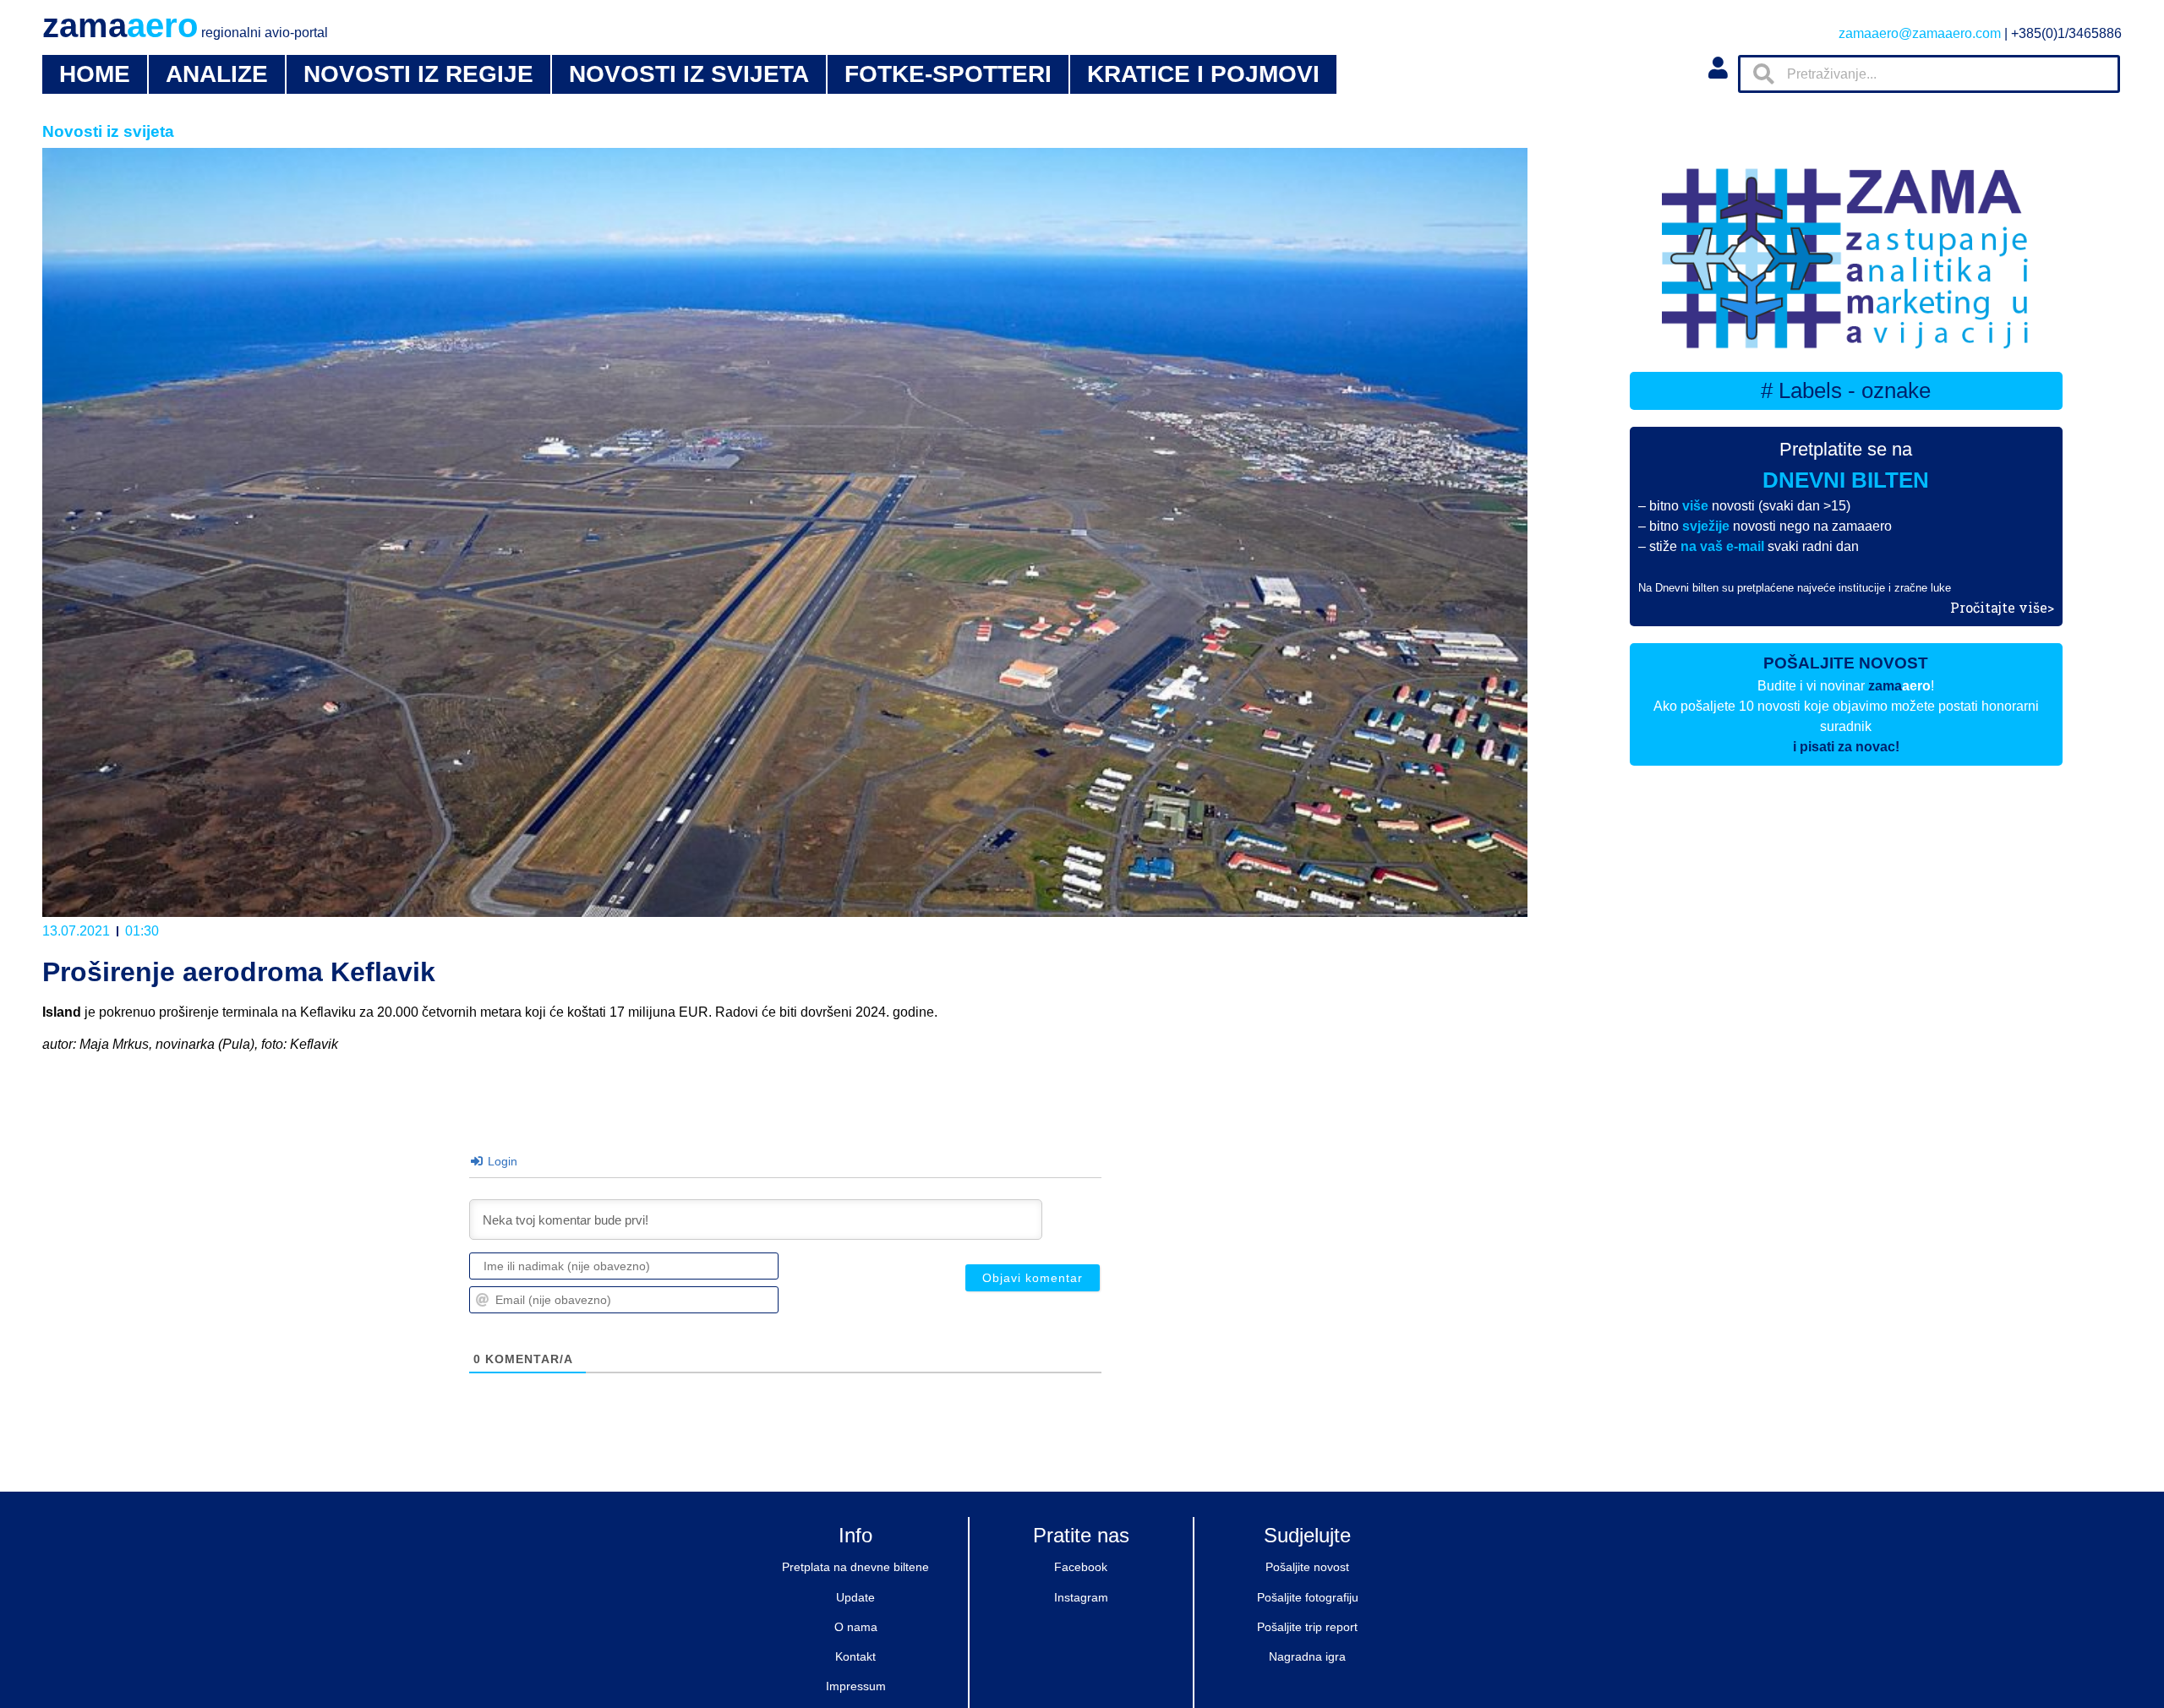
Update (855, 1597)
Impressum (856, 1686)
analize (217, 74)
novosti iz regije (418, 74)
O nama (856, 1627)
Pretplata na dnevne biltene (855, 1567)
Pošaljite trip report (1307, 1627)
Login (501, 1161)
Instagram (1081, 1597)
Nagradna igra (1307, 1656)
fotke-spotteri (948, 74)
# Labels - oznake (1846, 390)
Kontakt (855, 1656)
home (95, 74)
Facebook (1081, 1567)
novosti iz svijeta (689, 74)
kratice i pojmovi (1203, 74)
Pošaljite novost (1307, 1567)
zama (185, 25)
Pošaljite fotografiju (1308, 1597)
